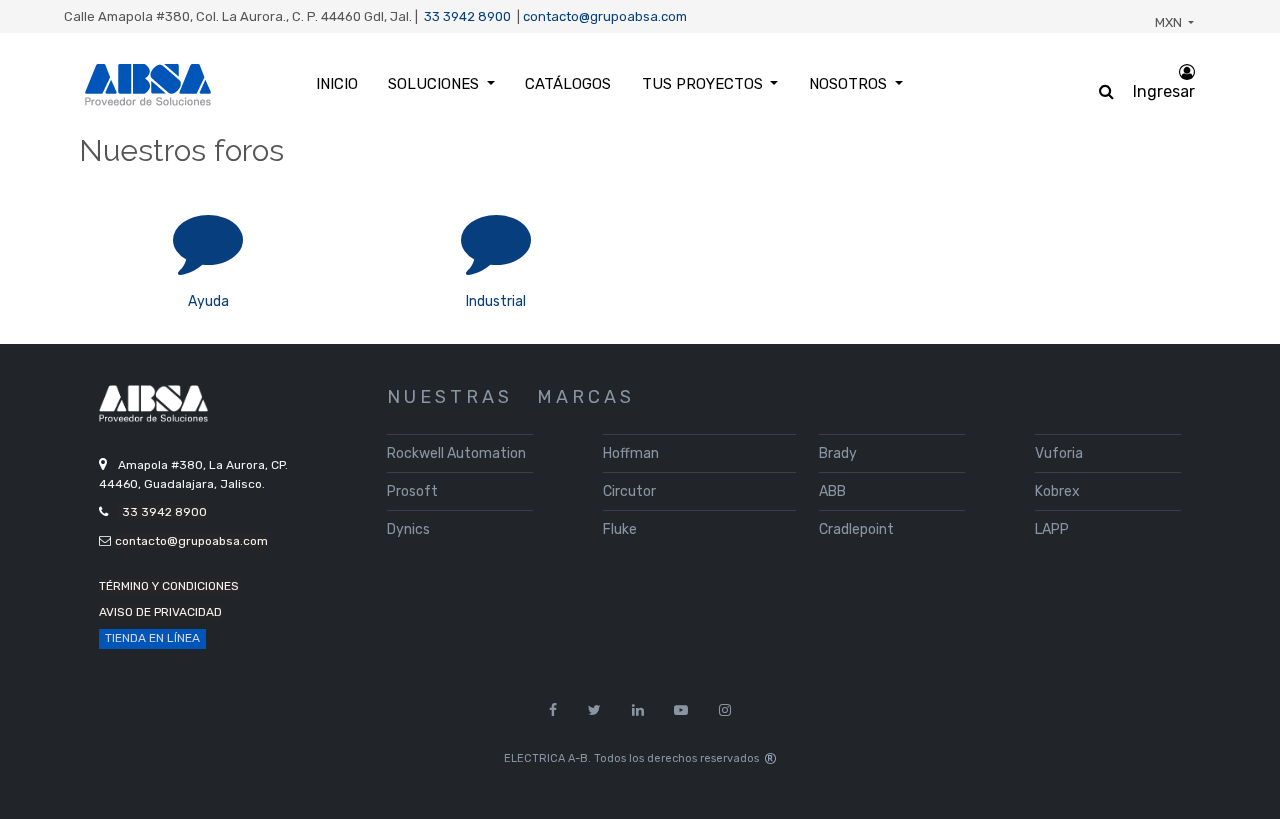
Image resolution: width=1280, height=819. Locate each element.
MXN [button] (1170, 22)
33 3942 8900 (467, 16)
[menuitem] (337, 84)
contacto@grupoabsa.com (605, 16)
